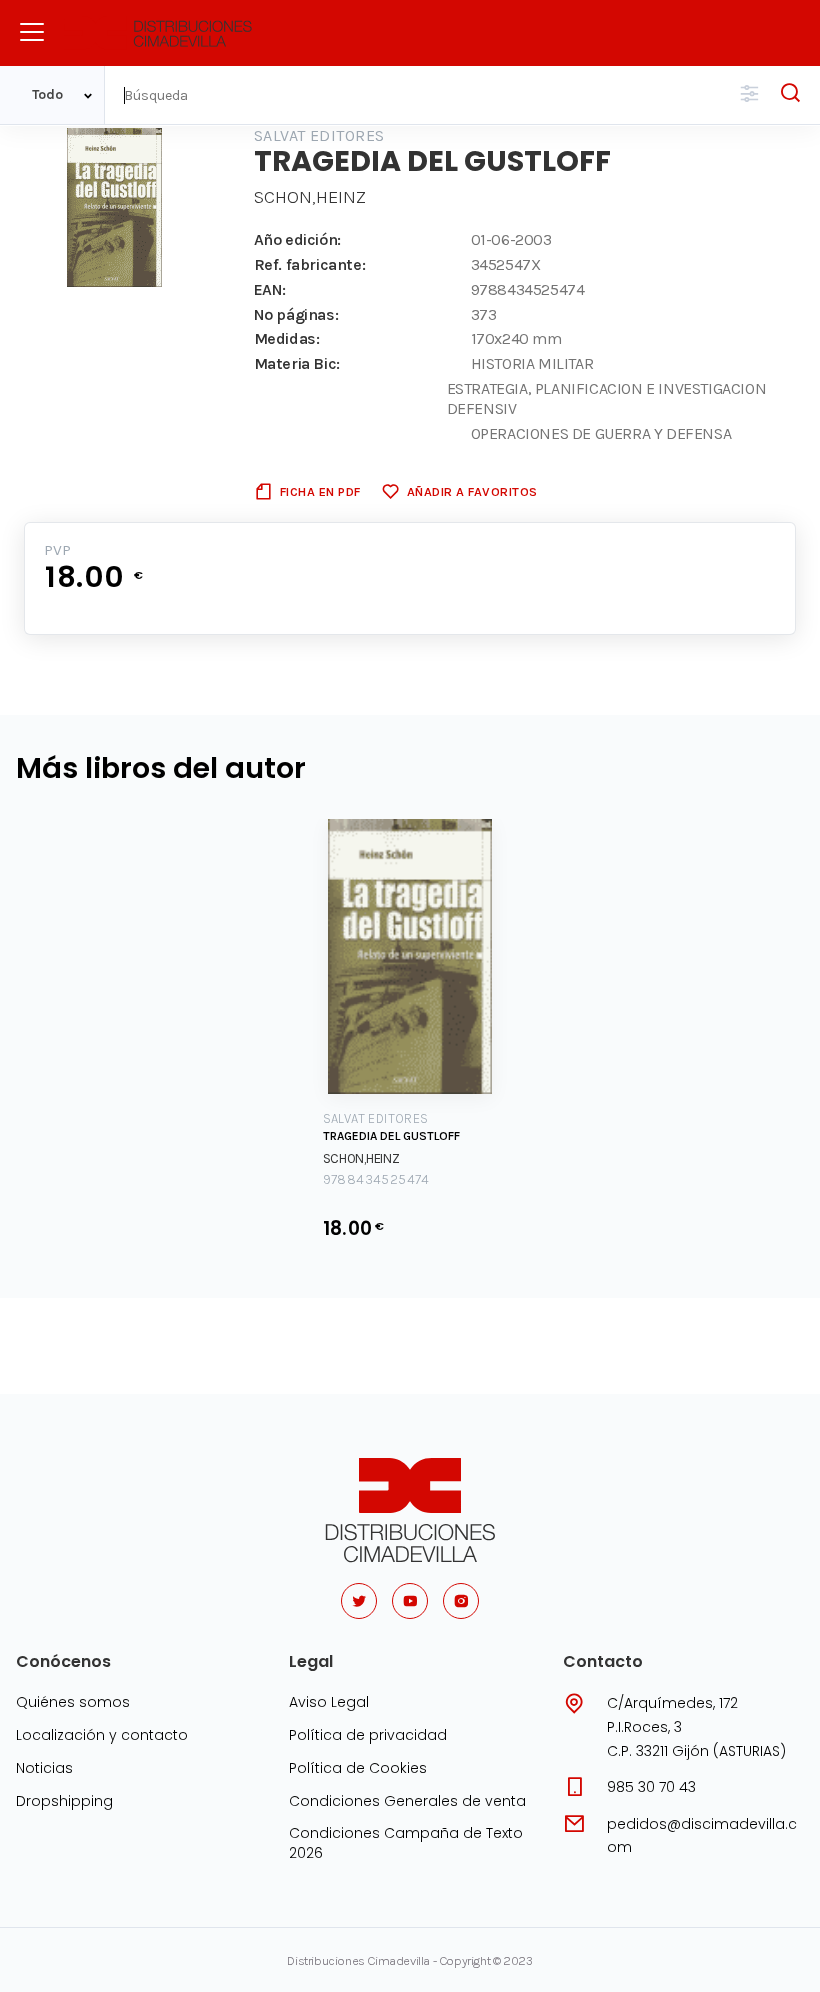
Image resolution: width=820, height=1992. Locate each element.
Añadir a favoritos (472, 491)
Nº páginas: (296, 314)
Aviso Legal (329, 1702)
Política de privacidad (368, 1735)
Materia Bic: (297, 363)
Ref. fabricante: (310, 264)
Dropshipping (64, 1801)
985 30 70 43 (651, 1787)
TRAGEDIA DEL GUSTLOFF (391, 1136)
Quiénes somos (73, 1702)
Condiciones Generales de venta (407, 1801)
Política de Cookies (358, 1768)
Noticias (44, 1768)
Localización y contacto (102, 1735)
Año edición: (297, 239)
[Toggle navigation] (32, 32)
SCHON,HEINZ (310, 197)
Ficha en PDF (320, 491)
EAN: (270, 289)
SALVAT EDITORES (319, 135)
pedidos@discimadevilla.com (702, 1836)
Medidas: (287, 338)
